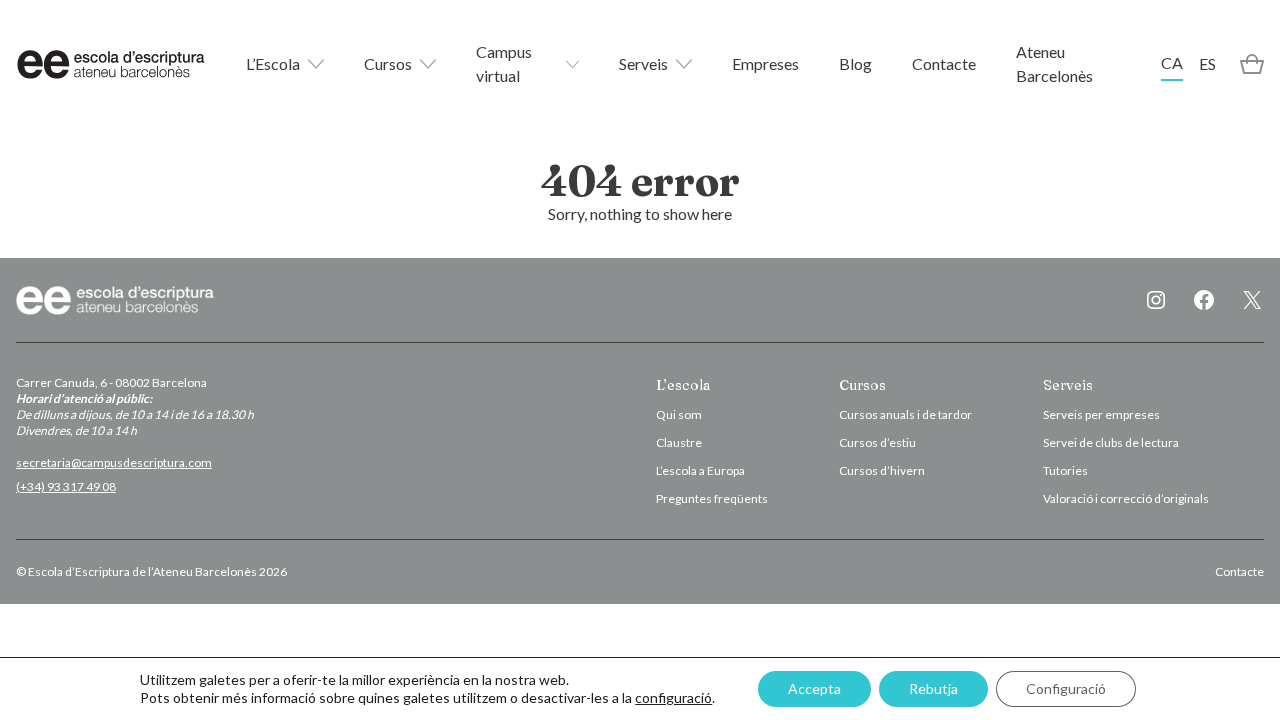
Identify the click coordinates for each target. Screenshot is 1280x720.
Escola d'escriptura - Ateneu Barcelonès (111, 64)
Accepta (814, 688)
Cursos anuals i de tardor (905, 414)
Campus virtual (504, 63)
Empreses (765, 63)
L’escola (683, 385)
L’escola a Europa (700, 470)
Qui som (679, 414)
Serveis (643, 63)
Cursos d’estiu (877, 442)
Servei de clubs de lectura (1111, 442)
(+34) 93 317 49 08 (66, 486)
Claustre (679, 442)
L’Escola (273, 63)
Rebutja (933, 688)
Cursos (388, 63)
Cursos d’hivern (882, 470)
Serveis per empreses (1101, 414)
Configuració (1066, 688)
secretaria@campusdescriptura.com (114, 462)
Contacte (944, 63)
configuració (673, 697)
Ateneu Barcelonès (1054, 63)
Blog (855, 63)
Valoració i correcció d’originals (1126, 498)
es (1207, 63)
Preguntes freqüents (712, 498)
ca (1172, 62)
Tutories (1065, 470)
